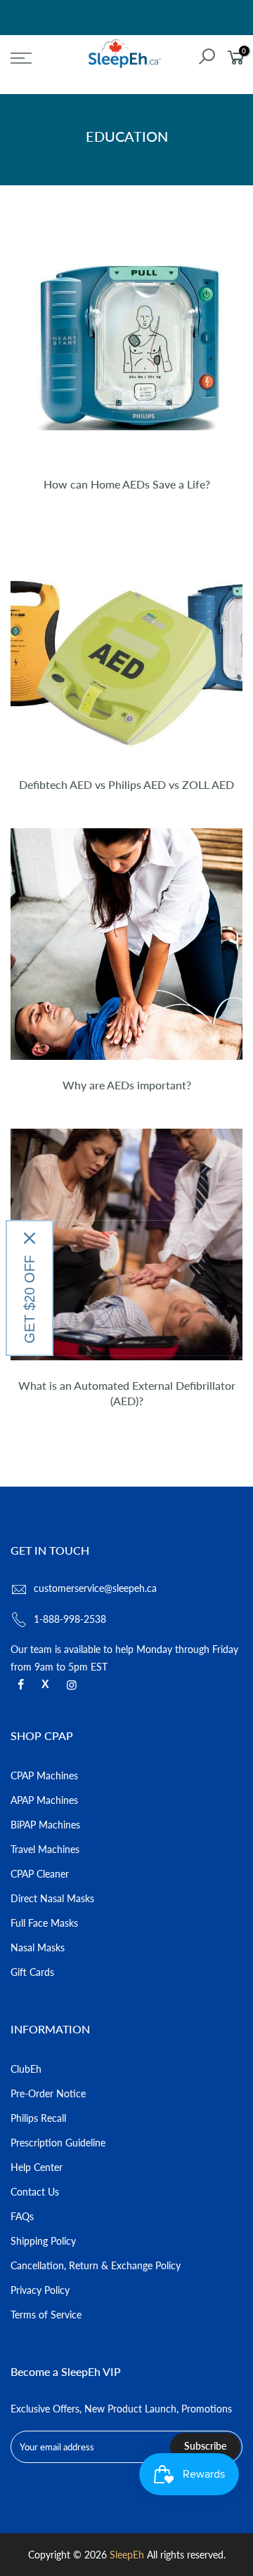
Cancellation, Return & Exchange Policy (96, 2265)
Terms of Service (46, 2315)
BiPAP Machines (45, 1825)
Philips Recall (38, 2118)
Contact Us (35, 2192)
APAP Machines (44, 1800)
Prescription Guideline (58, 2143)
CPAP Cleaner (40, 1874)
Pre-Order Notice (48, 2093)
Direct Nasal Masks (52, 1898)
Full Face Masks (44, 1923)
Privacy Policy (40, 2290)
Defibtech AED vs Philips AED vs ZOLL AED (126, 784)
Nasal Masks (38, 1947)
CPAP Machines (44, 1775)
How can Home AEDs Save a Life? (127, 484)
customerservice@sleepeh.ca (95, 1588)
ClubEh (26, 2069)
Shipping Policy (43, 2241)
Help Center (37, 2167)
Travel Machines (45, 1849)
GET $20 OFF (30, 1299)
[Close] (30, 1238)
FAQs (22, 2216)
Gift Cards (32, 1972)
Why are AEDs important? (127, 1085)
